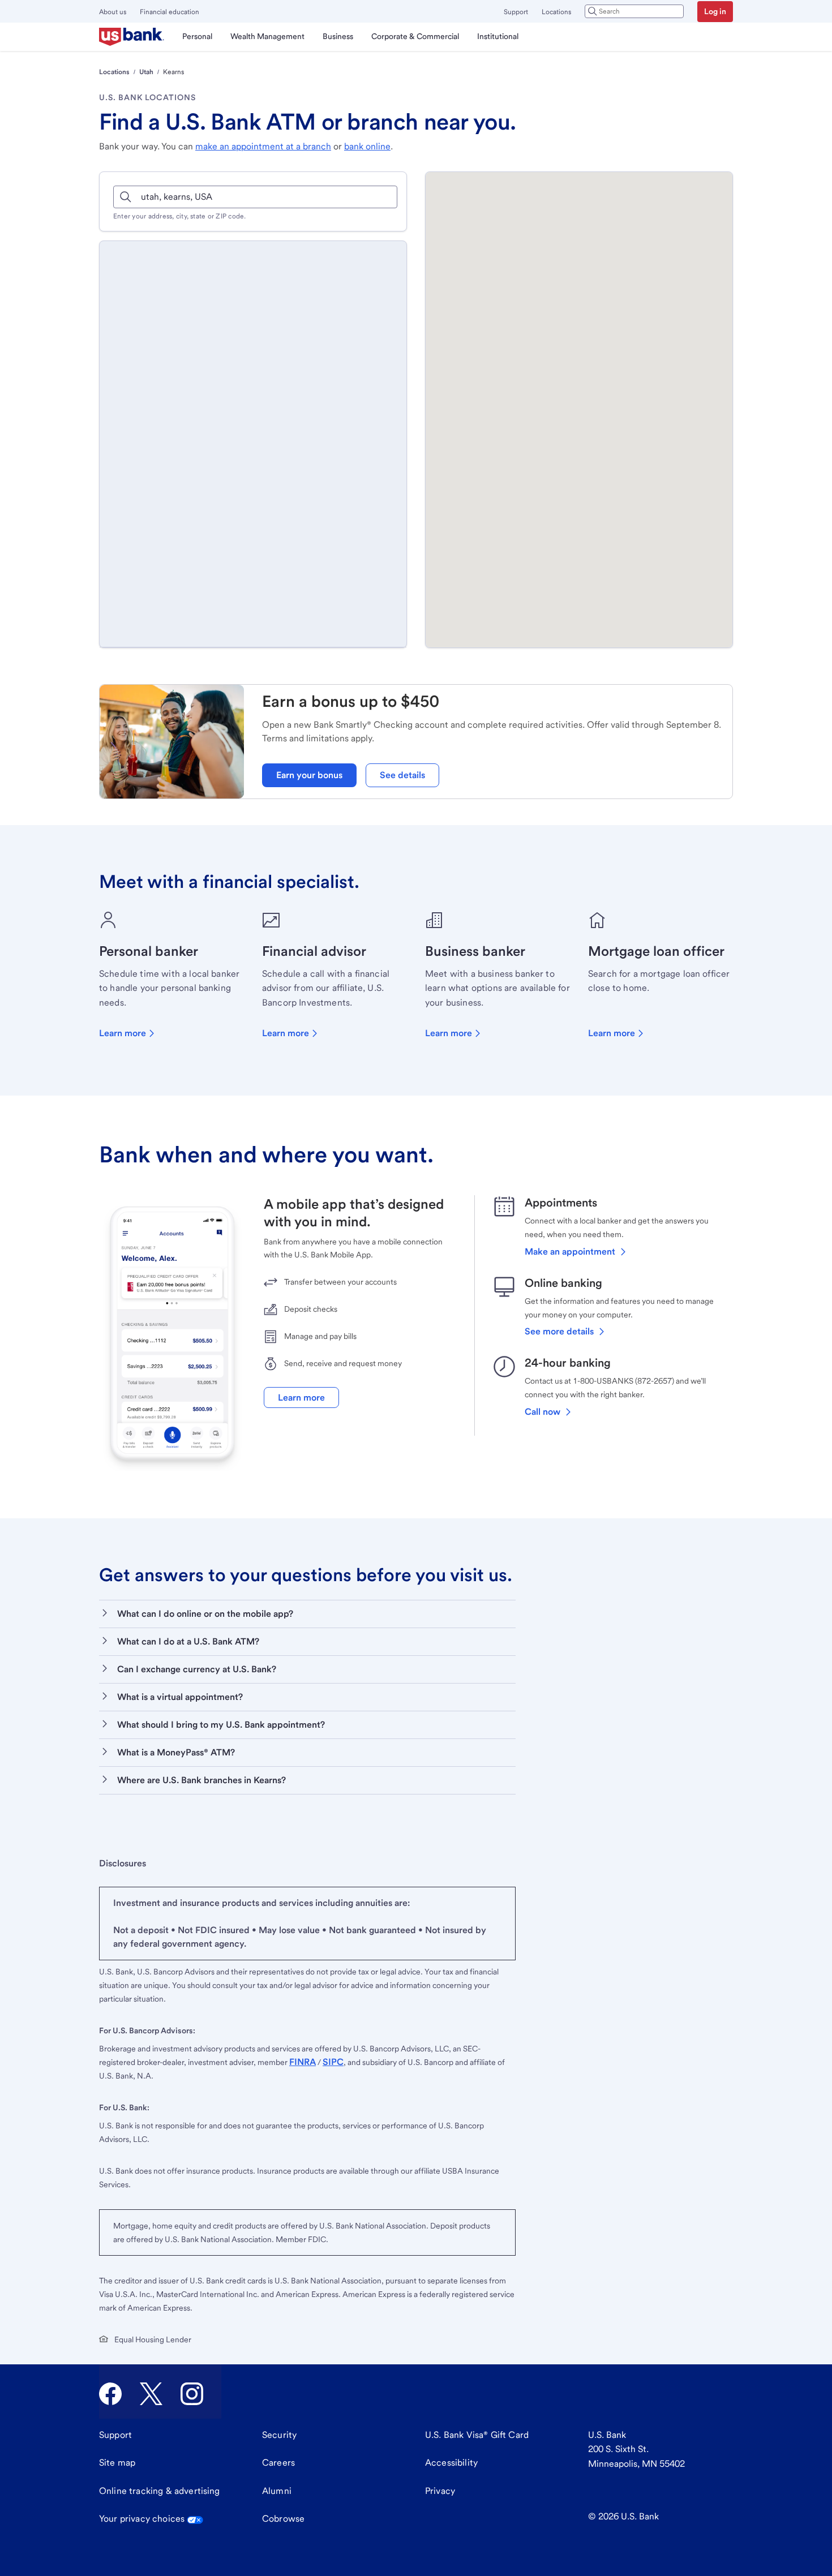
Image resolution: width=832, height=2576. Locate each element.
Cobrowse (283, 2519)
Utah (146, 72)
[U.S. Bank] (132, 37)
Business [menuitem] (338, 36)
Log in (715, 11)
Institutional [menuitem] (498, 36)
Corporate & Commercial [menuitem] (415, 36)
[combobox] (634, 11)
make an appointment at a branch (263, 146)
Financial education (170, 12)
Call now (542, 1412)
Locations (556, 12)
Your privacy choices (142, 2519)
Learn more (123, 1033)
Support (516, 12)
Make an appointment (570, 1251)
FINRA (303, 2062)
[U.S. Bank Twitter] (151, 2394)
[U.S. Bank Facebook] (110, 2394)
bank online (367, 146)
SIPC (333, 2062)
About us (113, 12)
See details (402, 775)
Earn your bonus (309, 775)
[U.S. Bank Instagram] (192, 2394)
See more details (559, 1331)
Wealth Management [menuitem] (267, 36)
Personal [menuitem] (197, 36)
